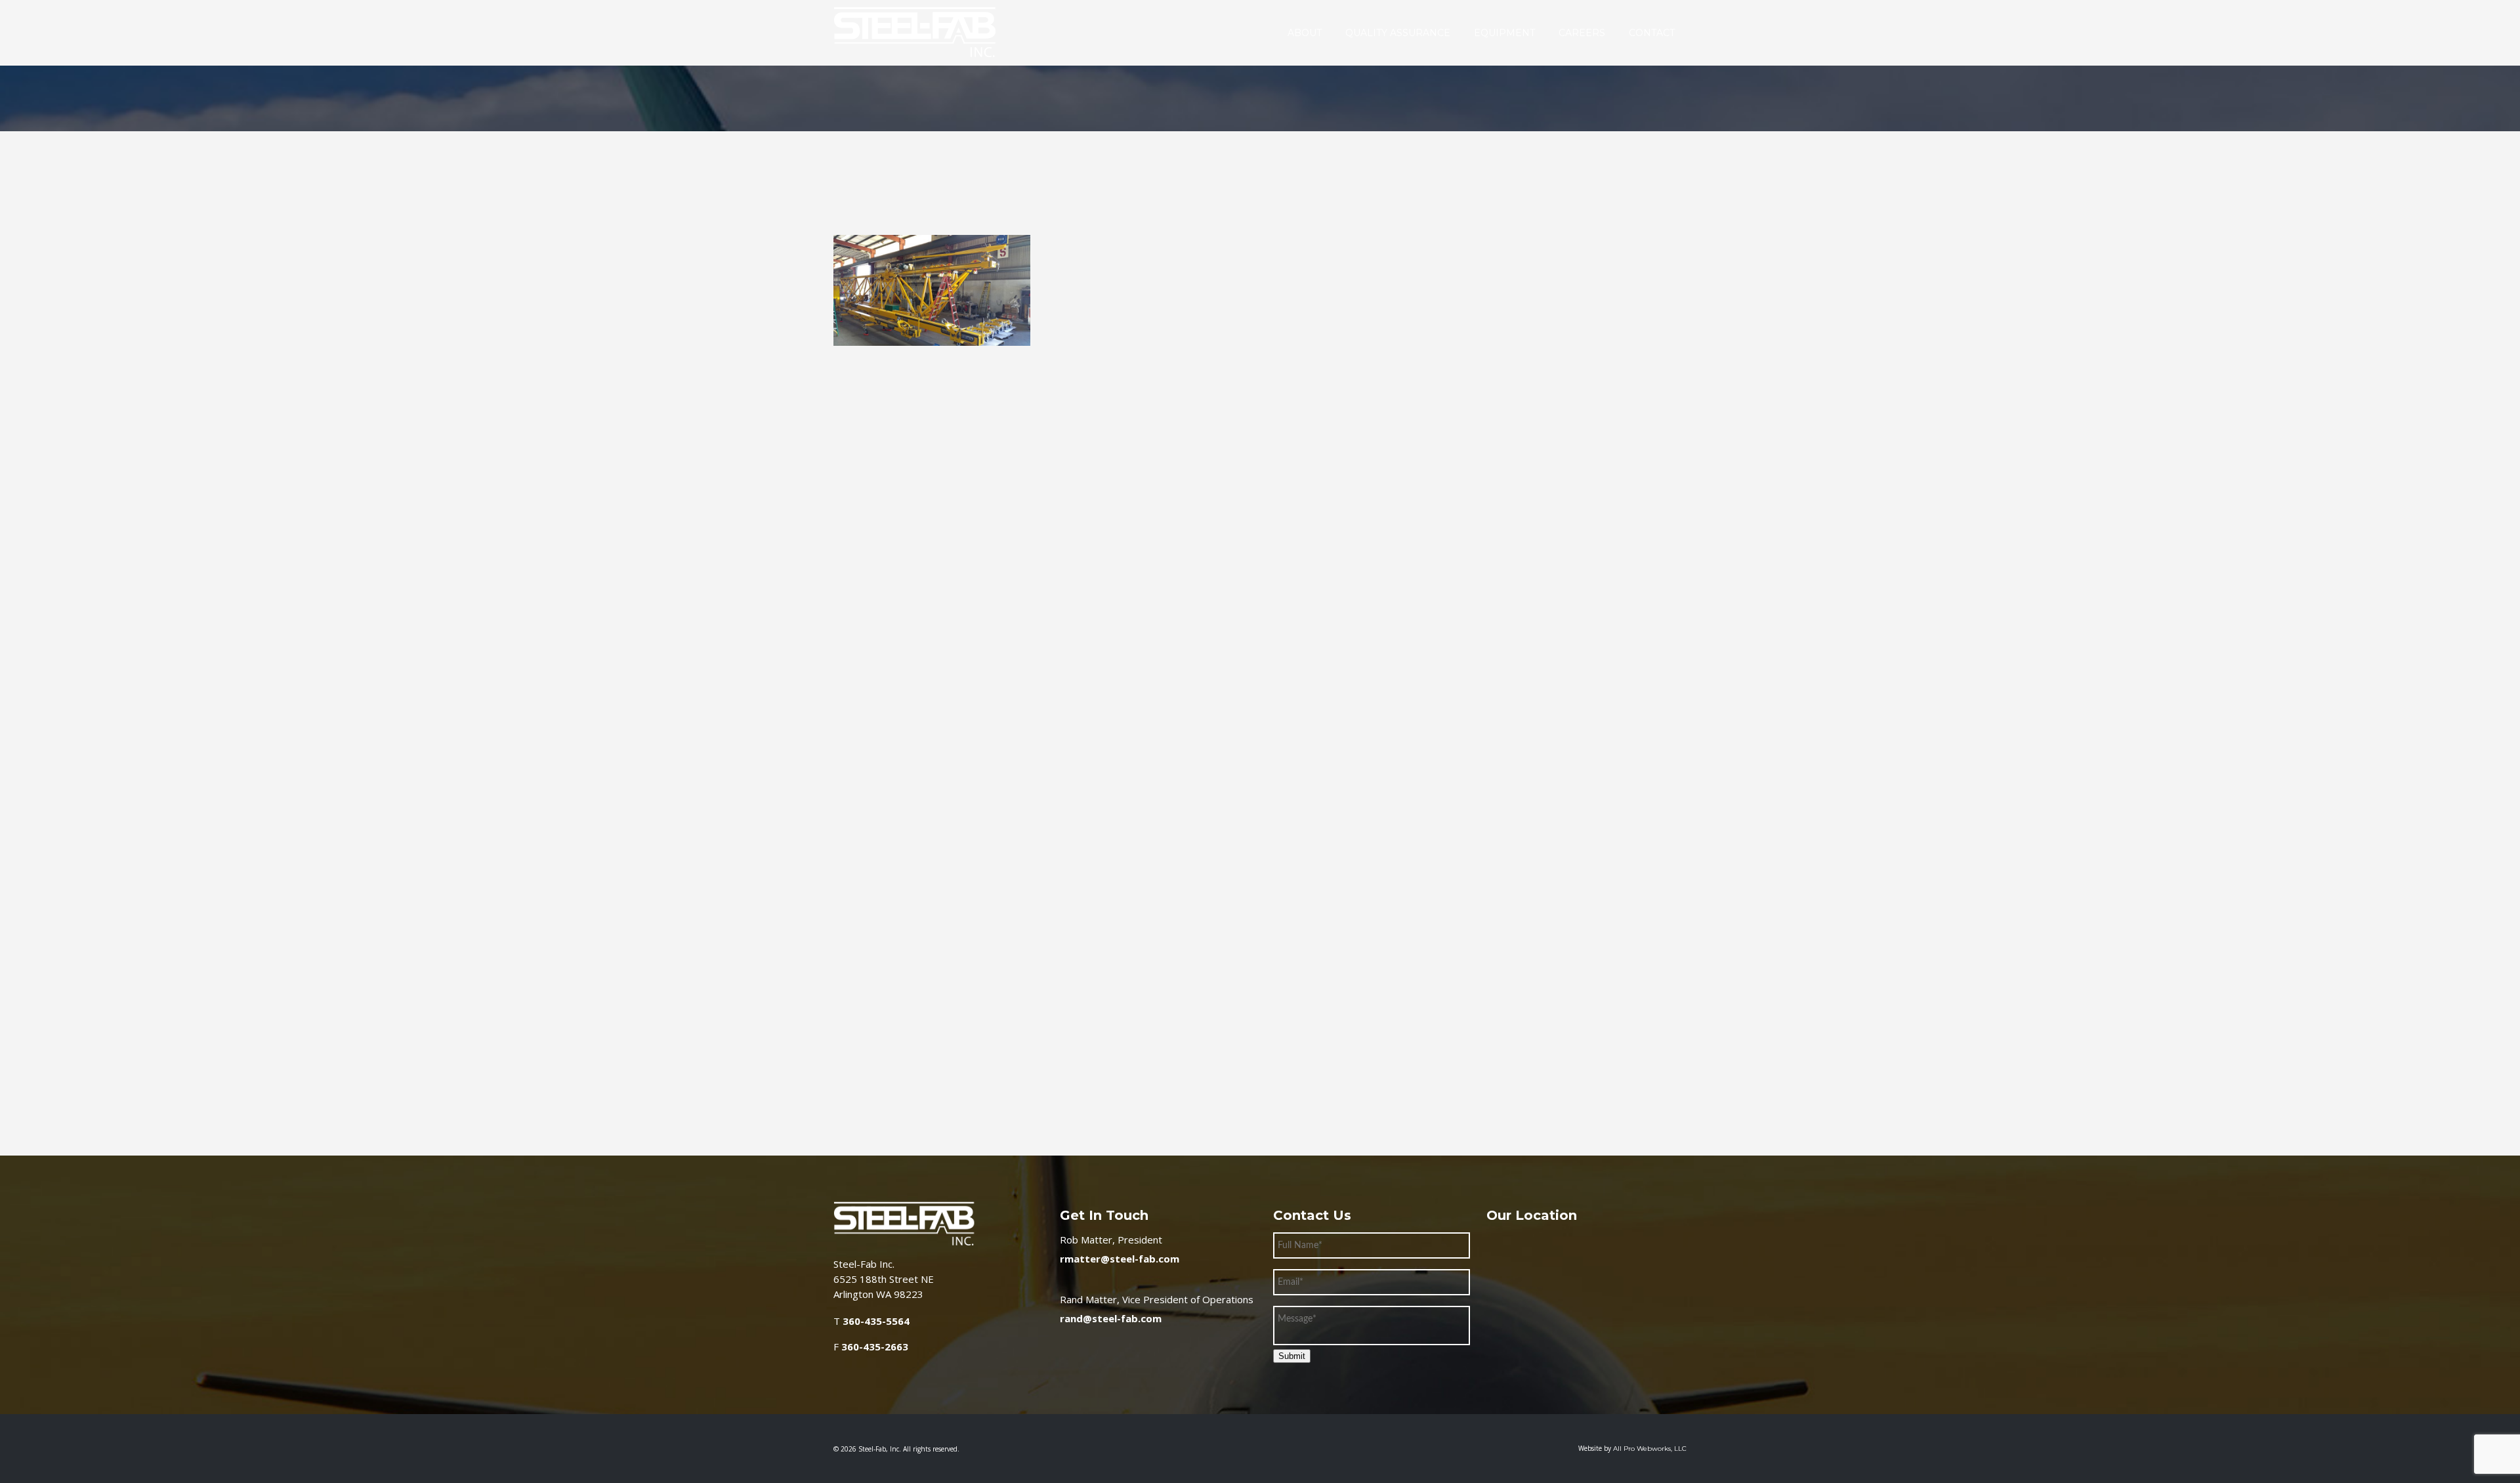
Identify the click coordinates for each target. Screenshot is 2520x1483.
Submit (1292, 1356)
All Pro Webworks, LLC (1650, 1449)
